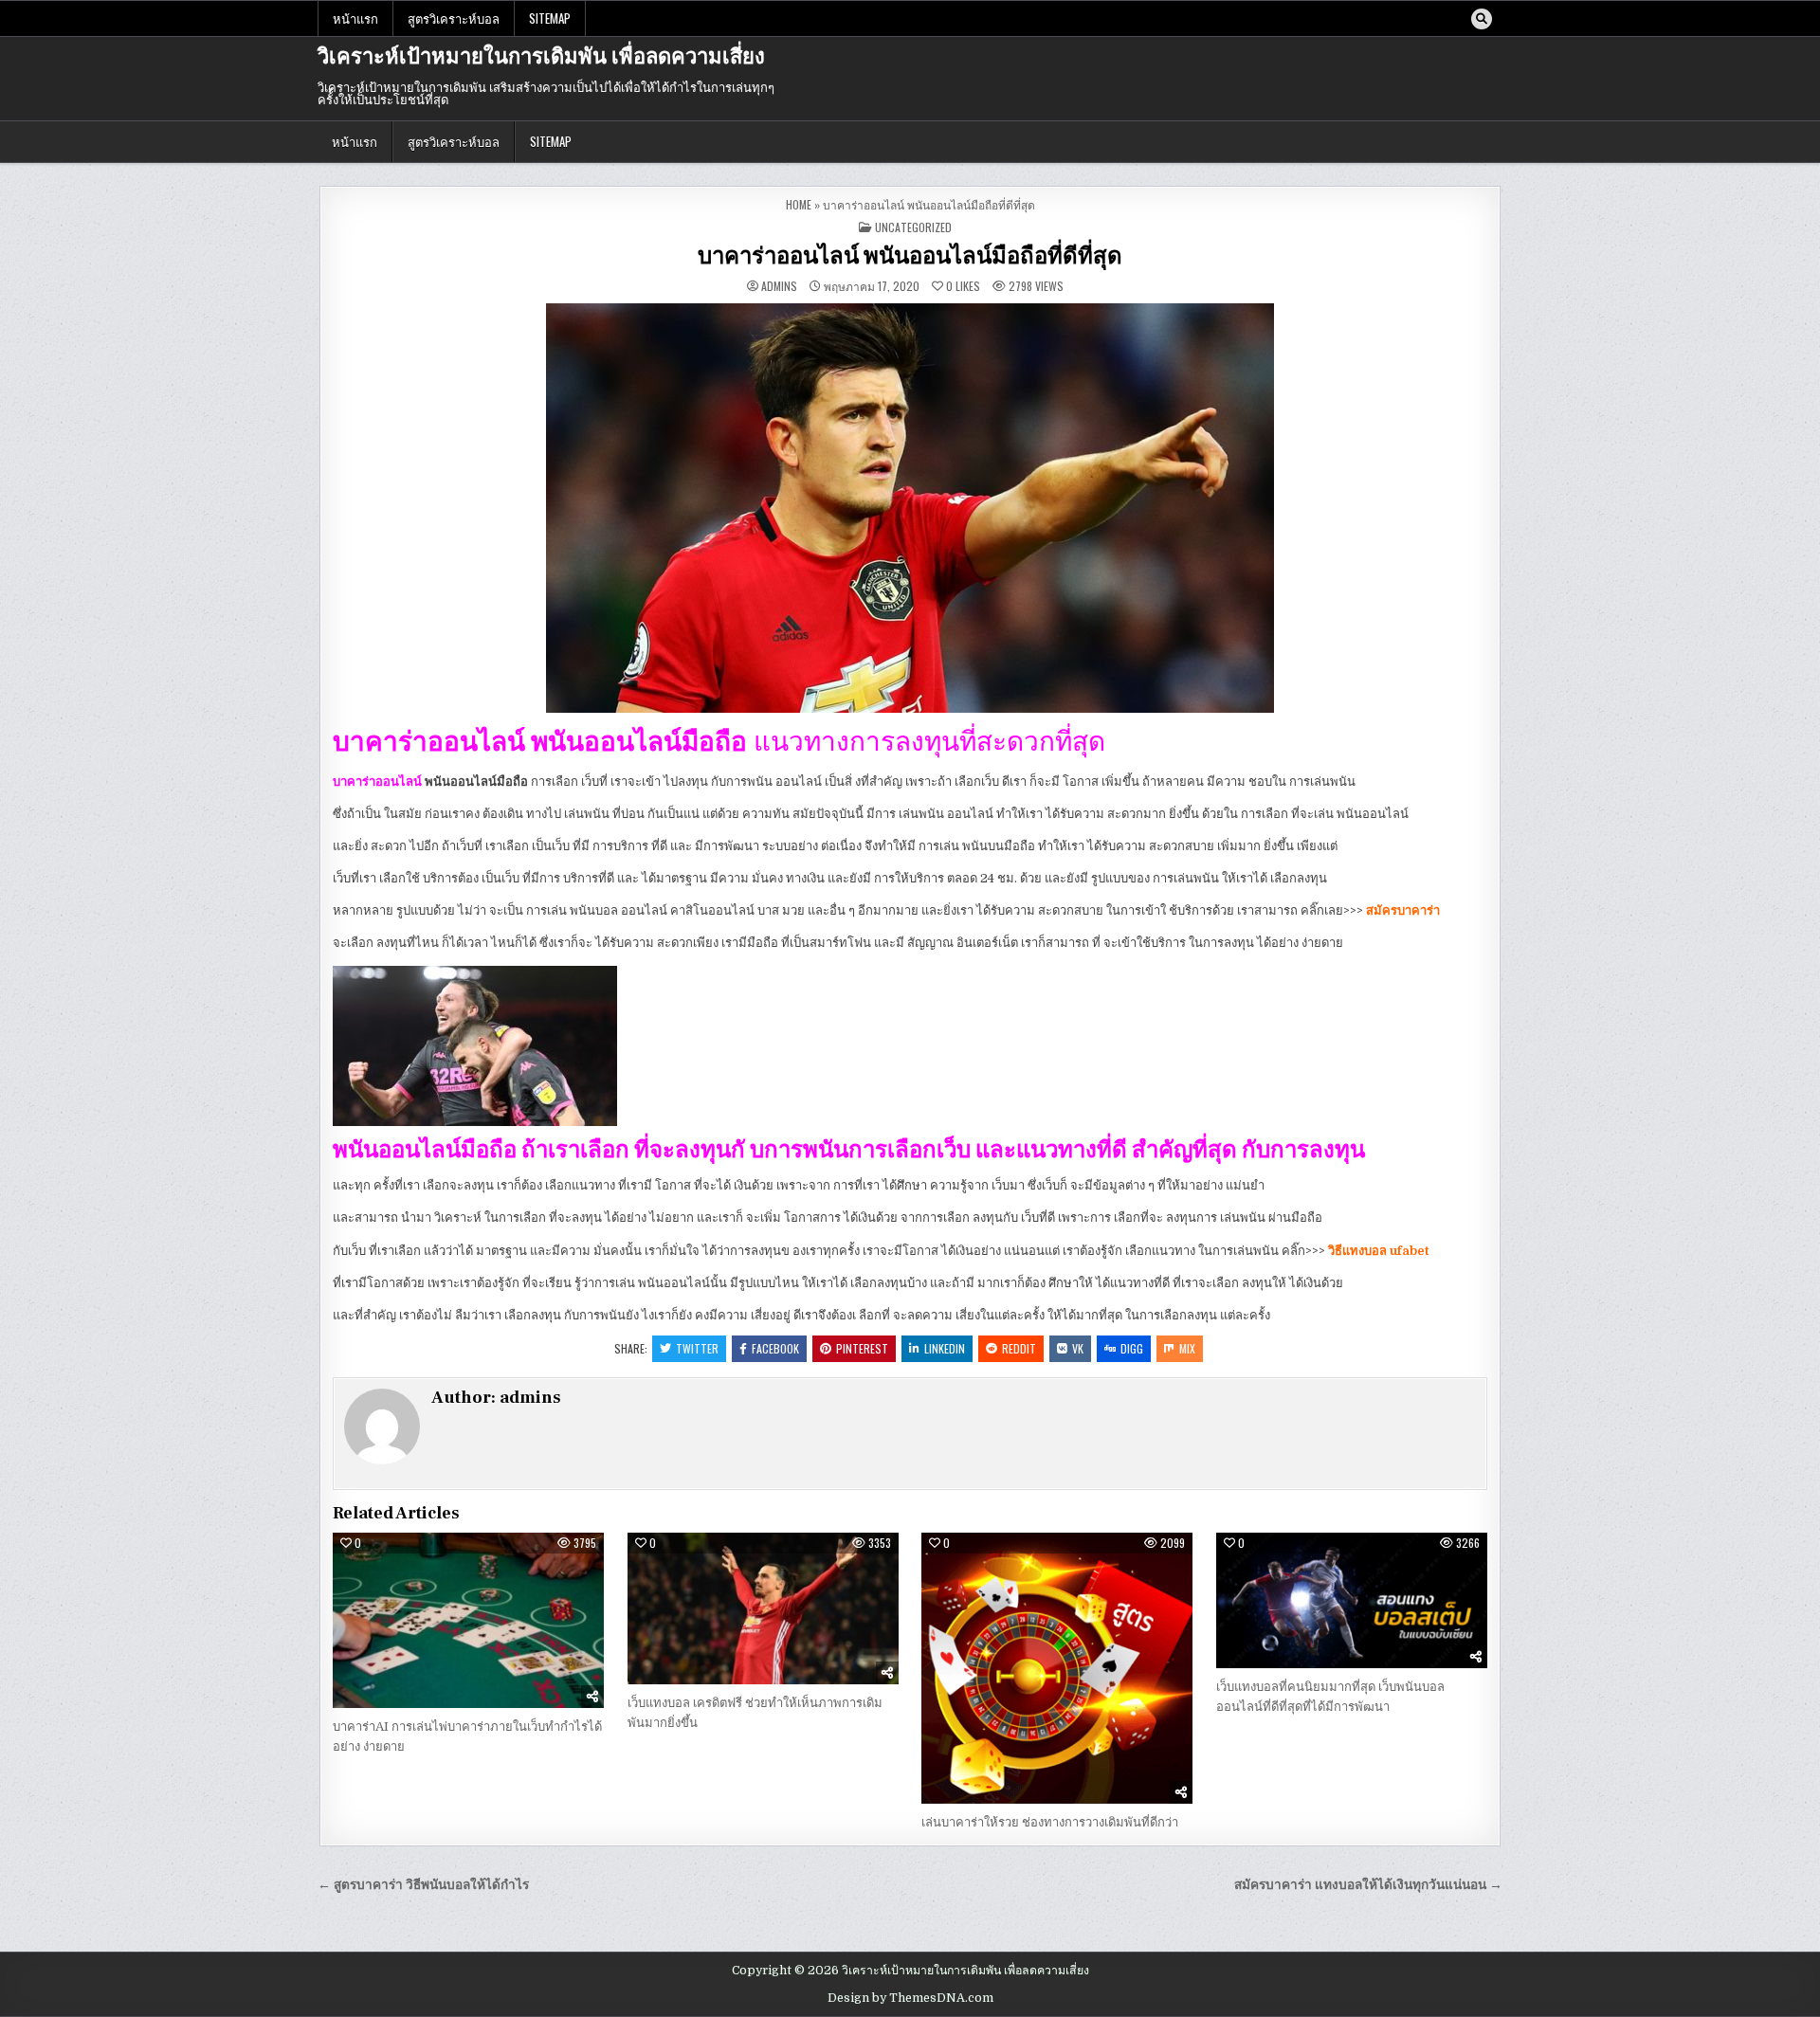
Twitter (697, 1348)
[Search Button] (1482, 19)
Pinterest (862, 1348)
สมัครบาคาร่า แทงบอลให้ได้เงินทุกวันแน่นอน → (1368, 1885)
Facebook (775, 1348)
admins (779, 286)
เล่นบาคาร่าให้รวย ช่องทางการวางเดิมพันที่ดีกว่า (1050, 1822)
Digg (1132, 1348)
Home (799, 204)
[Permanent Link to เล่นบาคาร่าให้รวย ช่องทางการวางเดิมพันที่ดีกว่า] (1057, 1668)
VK (1078, 1348)
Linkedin (945, 1348)
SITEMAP (550, 18)
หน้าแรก (355, 18)
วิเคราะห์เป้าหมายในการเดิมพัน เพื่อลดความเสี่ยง (541, 57)
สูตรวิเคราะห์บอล (454, 18)
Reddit (1019, 1348)
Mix (1187, 1348)
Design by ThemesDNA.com (910, 1998)
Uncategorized (913, 227)
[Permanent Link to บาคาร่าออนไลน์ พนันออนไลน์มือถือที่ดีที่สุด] (910, 508)
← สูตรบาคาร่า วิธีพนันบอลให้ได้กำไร (423, 1885)
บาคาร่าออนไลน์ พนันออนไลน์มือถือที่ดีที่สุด (910, 256)
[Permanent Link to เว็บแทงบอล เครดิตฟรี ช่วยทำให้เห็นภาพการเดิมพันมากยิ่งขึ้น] (763, 1608)
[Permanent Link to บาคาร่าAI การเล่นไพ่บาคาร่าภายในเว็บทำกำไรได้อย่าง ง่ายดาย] (468, 1620)
